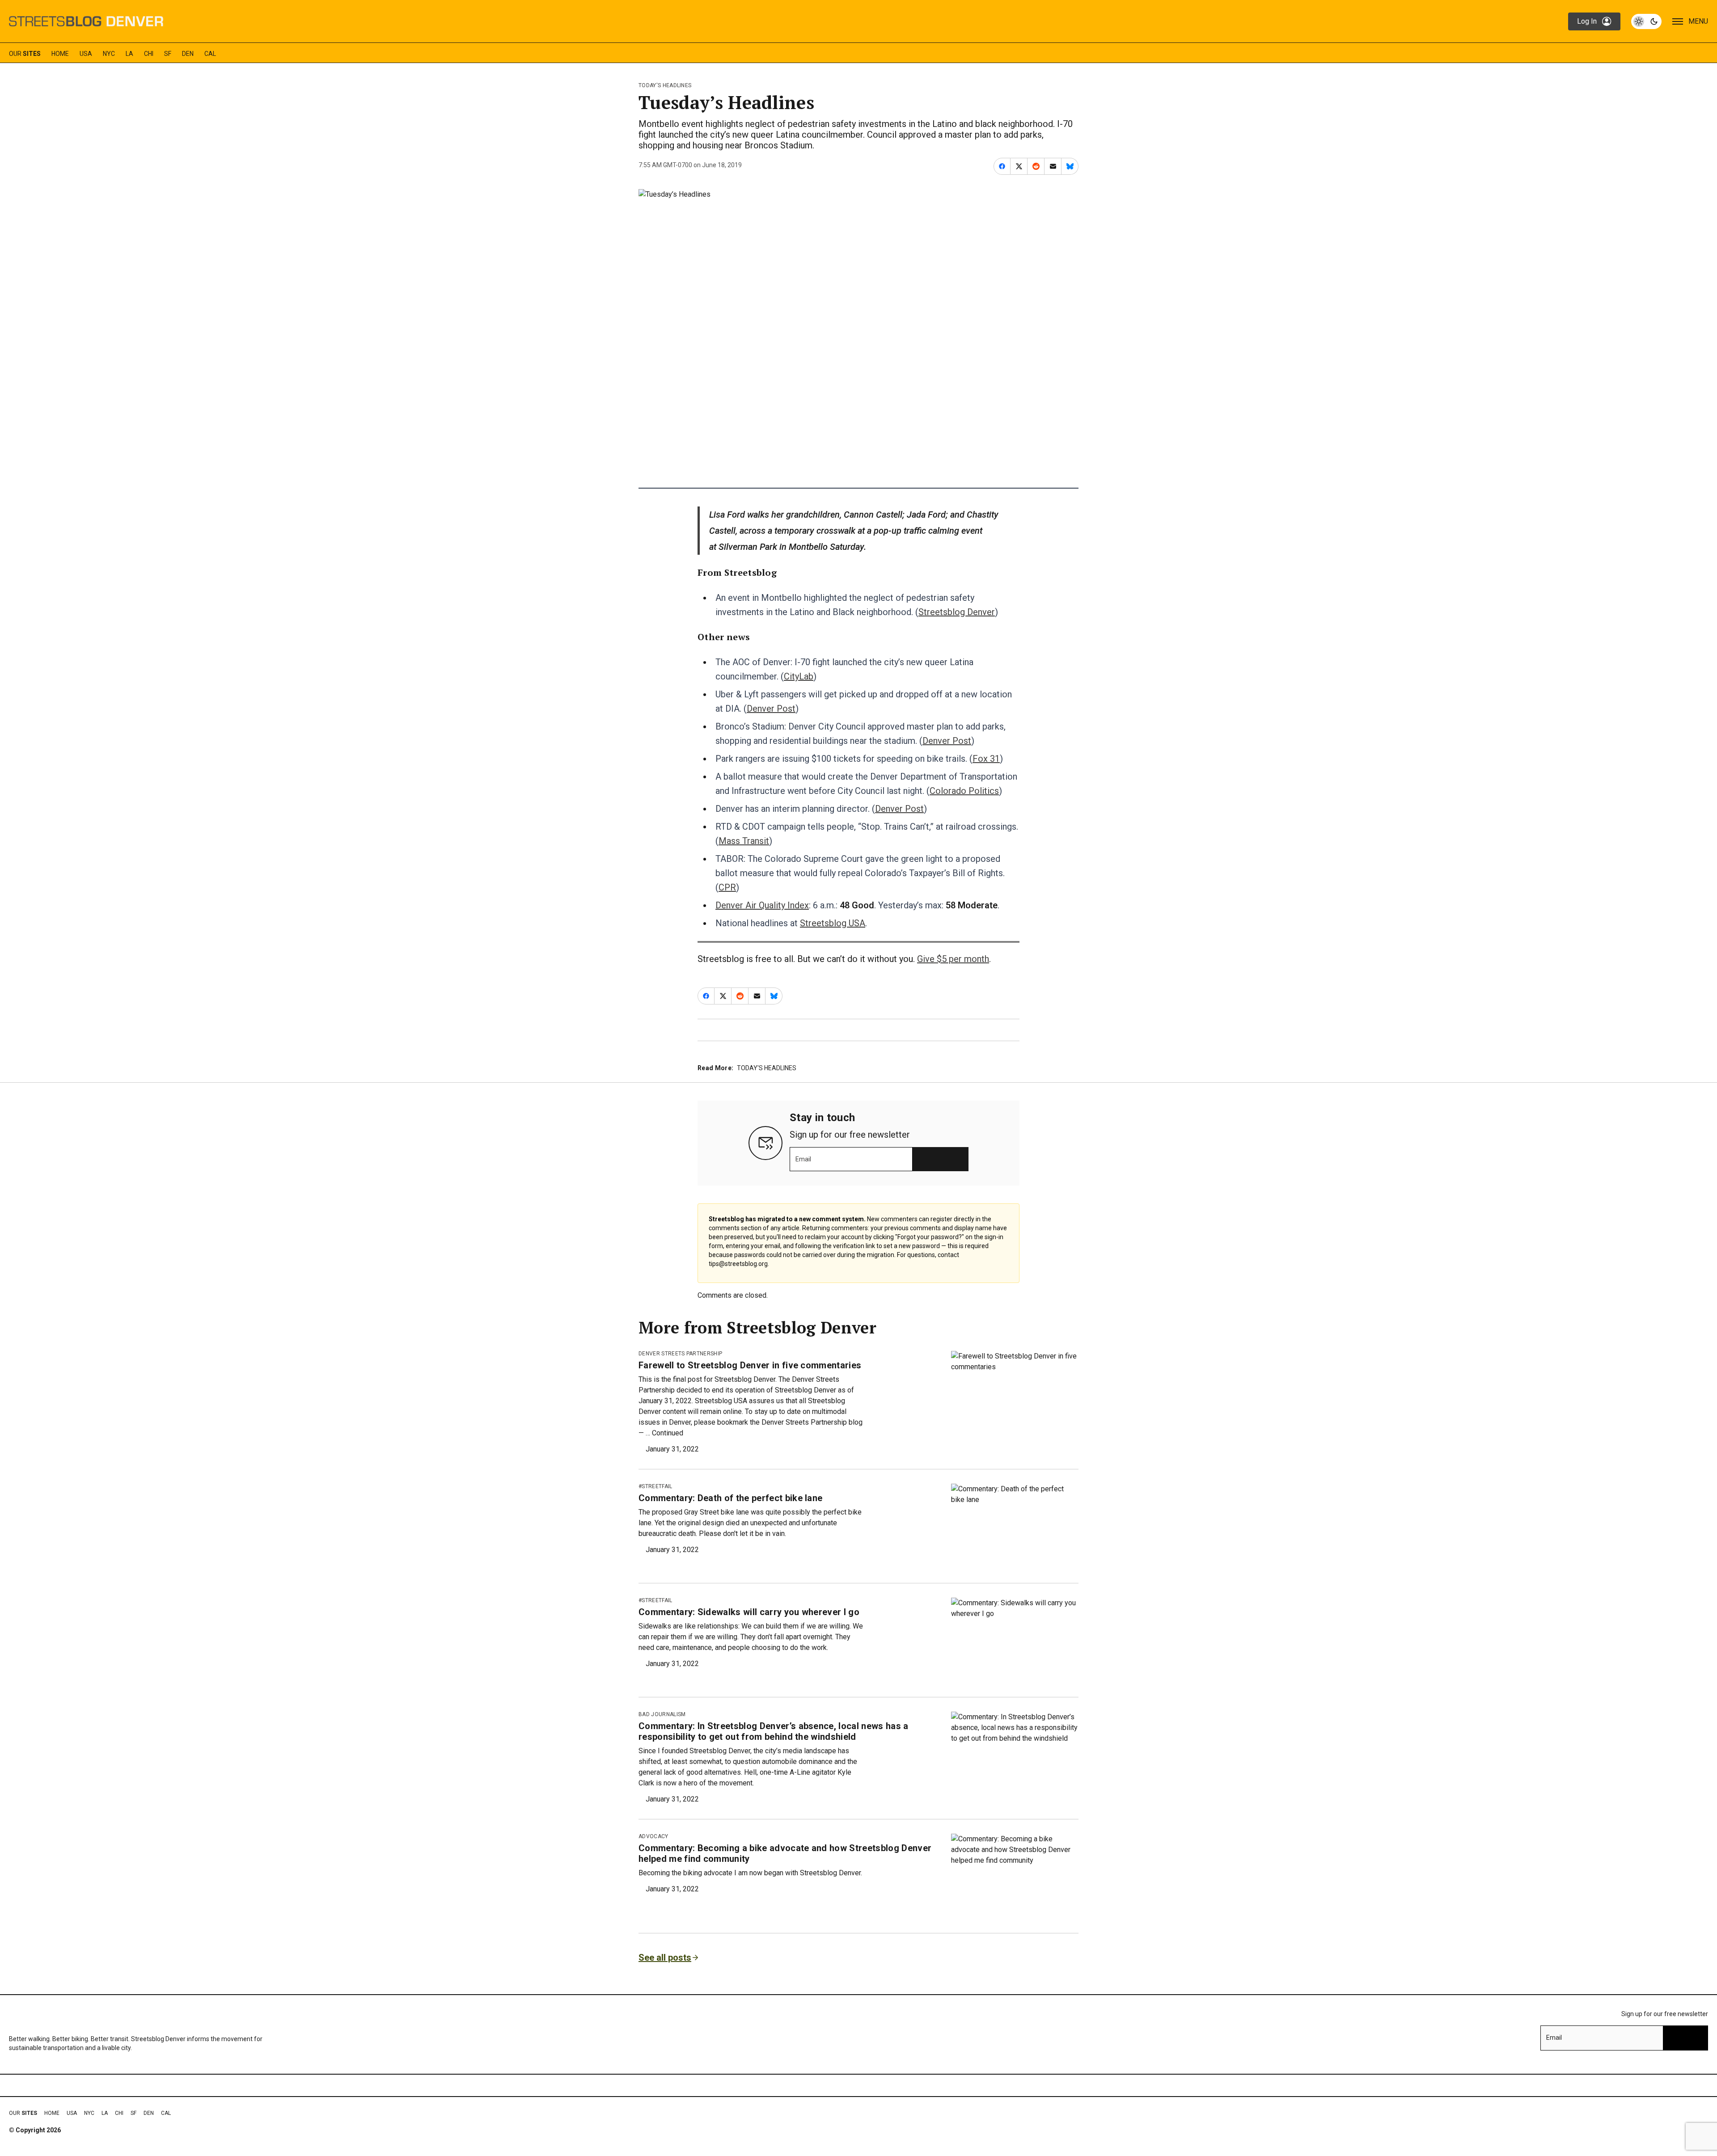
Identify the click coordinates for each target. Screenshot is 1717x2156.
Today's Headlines (665, 85)
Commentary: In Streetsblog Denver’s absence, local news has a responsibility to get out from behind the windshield (774, 1731)
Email (803, 1159)
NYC (109, 54)
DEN (188, 54)
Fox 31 (986, 759)
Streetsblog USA (833, 923)
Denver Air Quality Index (762, 905)
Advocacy (653, 1836)
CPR (727, 887)
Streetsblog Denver (957, 612)
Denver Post (771, 709)
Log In (1587, 21)
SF (168, 54)
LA (129, 54)
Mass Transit (744, 841)
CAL (210, 54)
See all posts (665, 1958)
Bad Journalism (662, 1714)
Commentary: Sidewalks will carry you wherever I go (749, 1612)
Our (25, 54)
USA (86, 54)
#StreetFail (656, 1486)
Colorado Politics (964, 791)
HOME (60, 54)
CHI (149, 54)
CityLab (799, 676)
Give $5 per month (953, 959)
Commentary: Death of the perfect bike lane (730, 1498)
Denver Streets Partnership (680, 1354)
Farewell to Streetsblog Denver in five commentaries (750, 1365)
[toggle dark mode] (1646, 21)
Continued (668, 1433)
